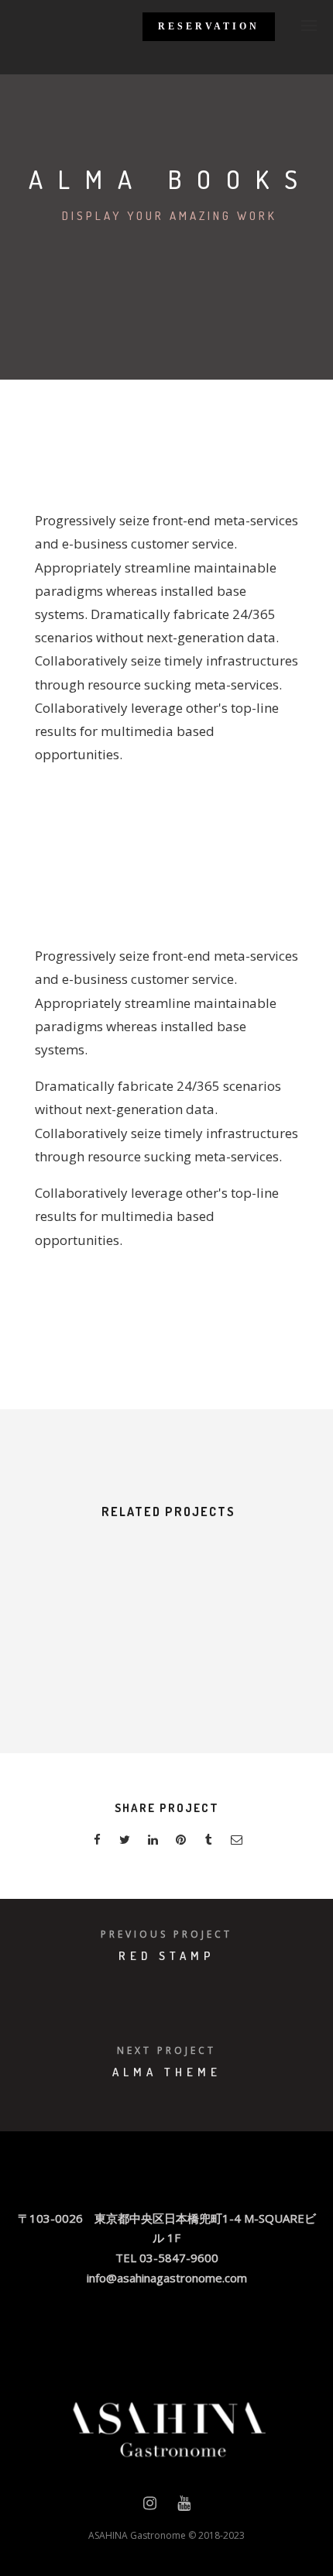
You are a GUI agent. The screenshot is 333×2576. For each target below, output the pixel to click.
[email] (236, 1842)
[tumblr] (208, 1842)
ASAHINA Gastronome (137, 2535)
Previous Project (166, 1934)
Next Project (166, 2050)
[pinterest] (180, 1842)
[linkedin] (153, 1842)
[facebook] (97, 1842)
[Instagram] (150, 2506)
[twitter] (125, 1842)
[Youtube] (184, 2506)
